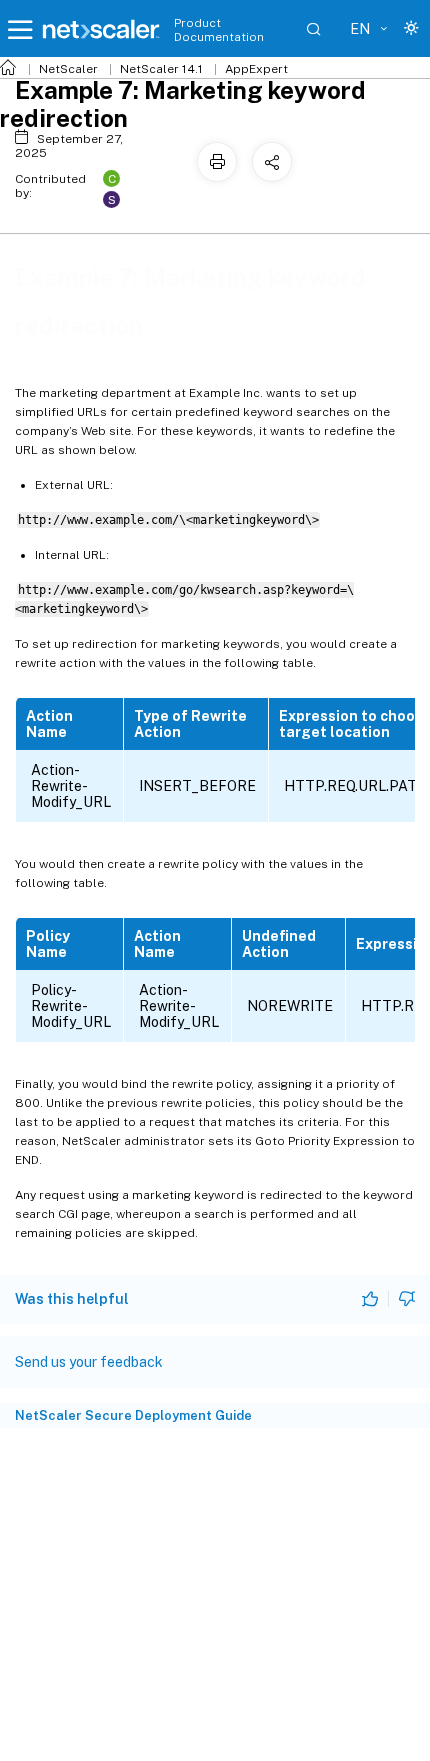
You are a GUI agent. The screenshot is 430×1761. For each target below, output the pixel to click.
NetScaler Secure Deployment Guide (133, 1415)
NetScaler (68, 69)
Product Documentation (219, 30)
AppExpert (256, 69)
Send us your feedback (89, 1362)
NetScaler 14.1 (161, 69)
